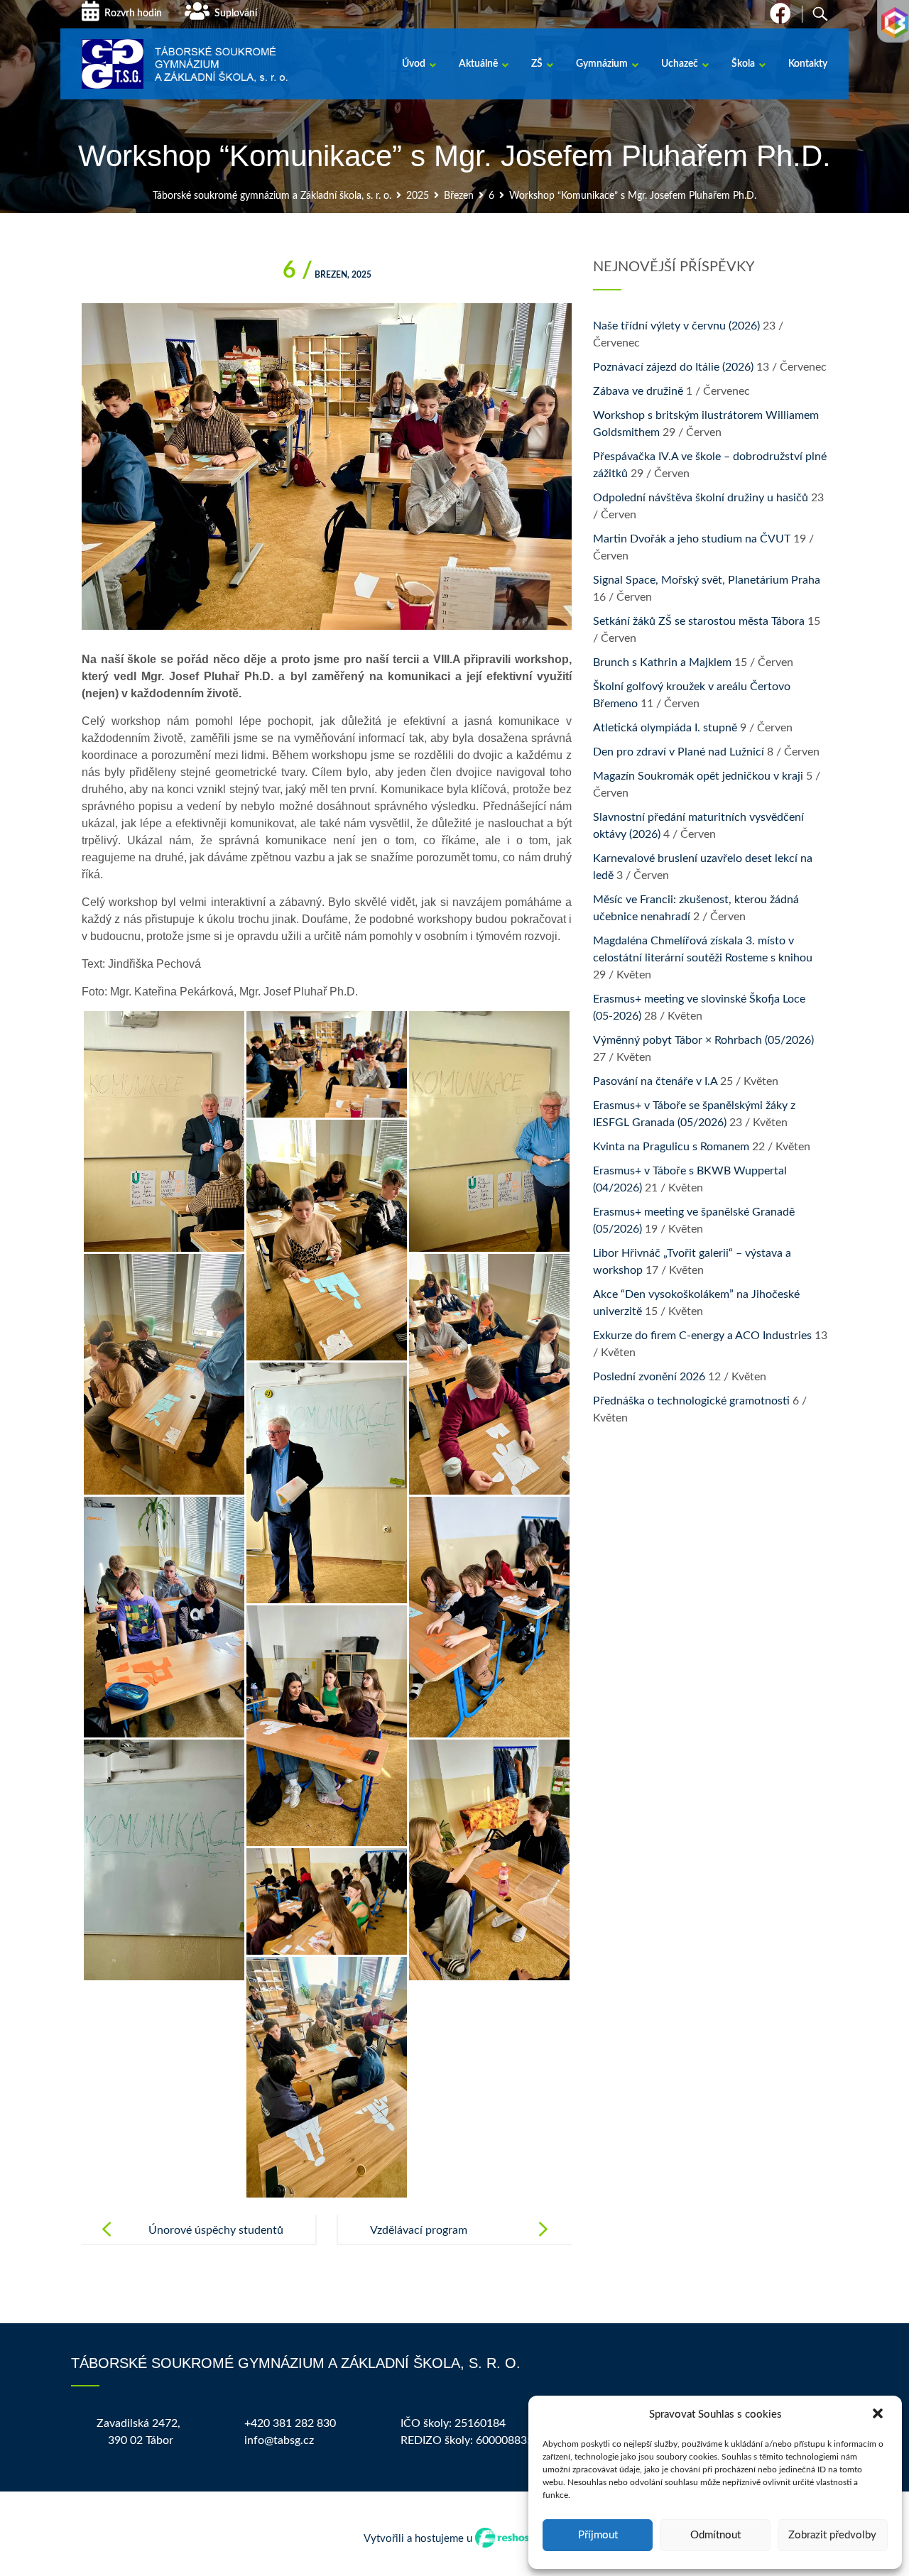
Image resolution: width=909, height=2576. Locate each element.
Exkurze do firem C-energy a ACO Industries (702, 1336)
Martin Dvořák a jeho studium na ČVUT (692, 539)
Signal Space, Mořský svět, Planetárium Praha (707, 580)
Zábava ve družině (638, 391)
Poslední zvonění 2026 (649, 1377)
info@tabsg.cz (279, 2440)
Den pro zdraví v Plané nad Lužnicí (679, 752)
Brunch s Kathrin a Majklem (662, 662)
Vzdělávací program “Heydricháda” (419, 2242)
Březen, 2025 (327, 275)
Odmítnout (715, 2535)
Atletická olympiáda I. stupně (665, 728)
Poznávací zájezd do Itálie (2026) (673, 367)
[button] (879, 2415)
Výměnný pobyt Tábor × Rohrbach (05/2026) (703, 1040)
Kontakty (808, 64)
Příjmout (598, 2535)
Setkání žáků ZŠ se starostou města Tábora (699, 621)
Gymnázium (602, 64)
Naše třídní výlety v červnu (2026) (676, 326)
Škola (743, 64)
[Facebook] (780, 18)
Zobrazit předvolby (832, 2535)
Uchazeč (680, 64)
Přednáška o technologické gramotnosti (691, 1401)
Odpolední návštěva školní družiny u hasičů (701, 498)
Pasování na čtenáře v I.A (655, 1081)
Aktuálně (478, 64)
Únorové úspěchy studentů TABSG (216, 2242)
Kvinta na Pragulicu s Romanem (671, 1147)
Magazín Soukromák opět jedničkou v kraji (698, 776)
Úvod (414, 64)
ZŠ (537, 64)
